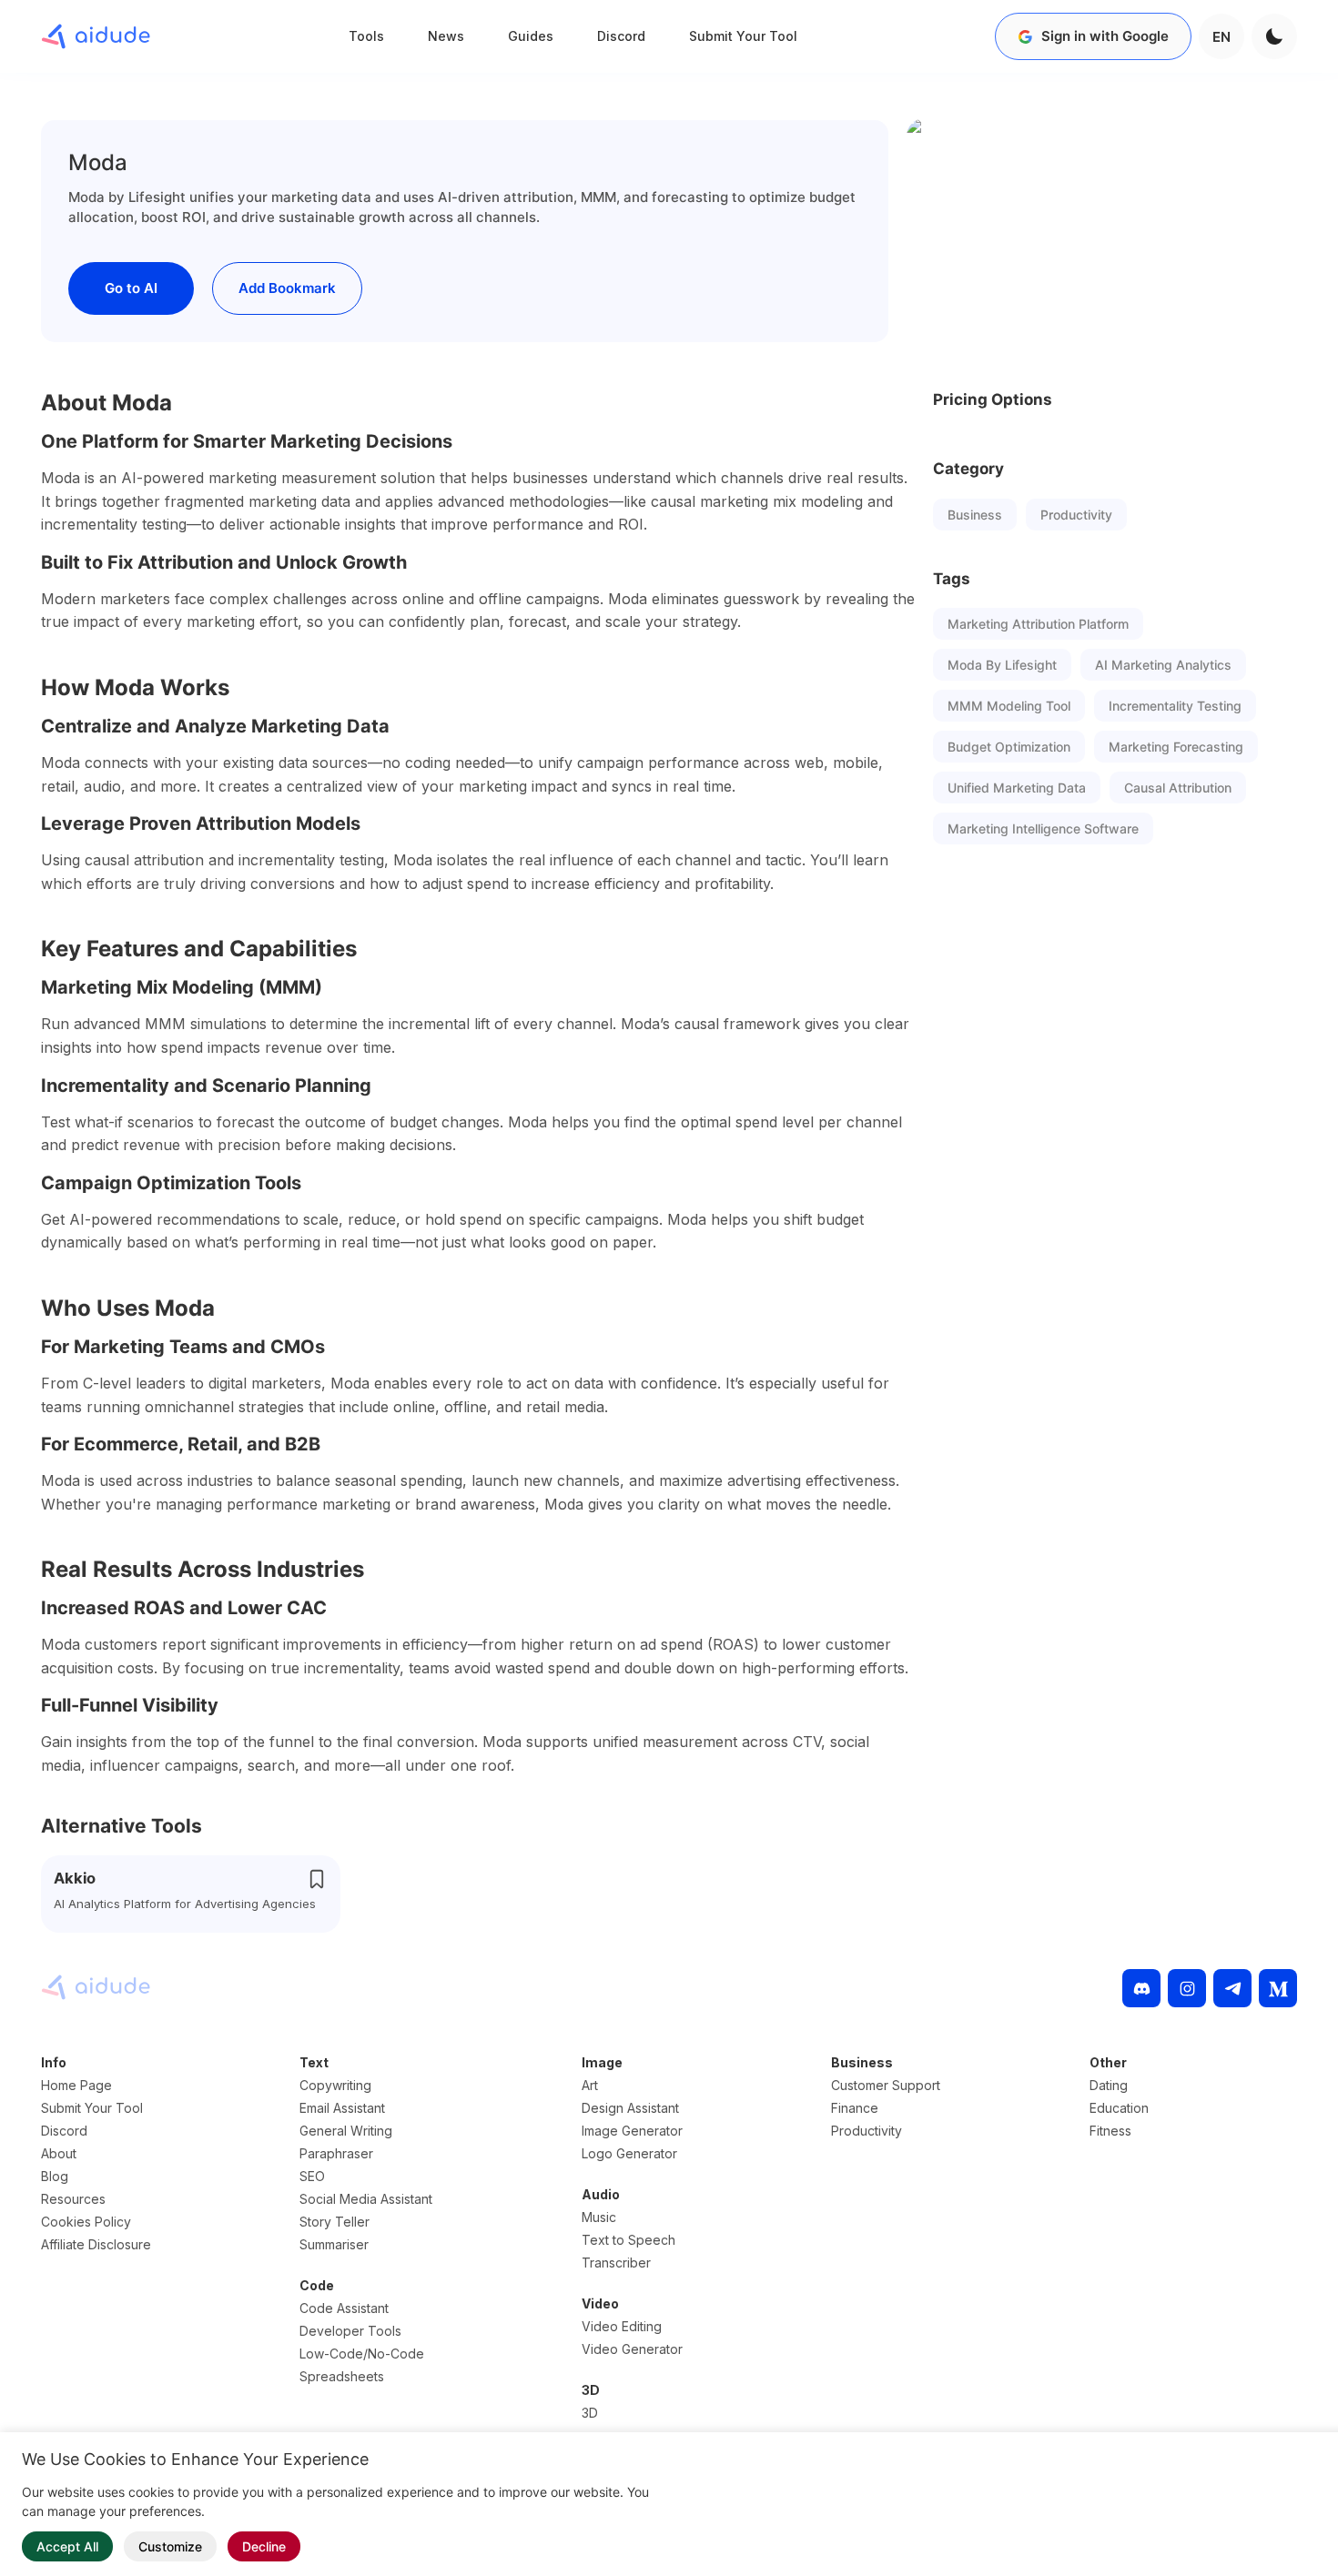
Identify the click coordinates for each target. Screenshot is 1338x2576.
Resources (73, 2199)
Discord (621, 36)
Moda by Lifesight (1002, 665)
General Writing (346, 2131)
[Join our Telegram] (1232, 1988)
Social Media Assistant (366, 2199)
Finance (855, 2108)
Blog (55, 2176)
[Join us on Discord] (1141, 1988)
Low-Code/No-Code (362, 2354)
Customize (170, 2546)
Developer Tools (350, 2331)
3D (590, 2413)
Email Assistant (342, 2108)
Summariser (334, 2244)
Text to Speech (628, 2240)
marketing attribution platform (1038, 624)
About (59, 2153)
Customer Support (886, 2085)
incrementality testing (1175, 706)
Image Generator (632, 2131)
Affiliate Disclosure (96, 2244)
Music (599, 2217)
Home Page (76, 2085)
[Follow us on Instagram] (1187, 1988)
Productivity (1076, 515)
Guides (531, 36)
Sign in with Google (1105, 36)
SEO (312, 2176)
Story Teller (334, 2222)
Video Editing (622, 2326)
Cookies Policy (86, 2222)
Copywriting (335, 2085)
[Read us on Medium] (1278, 1988)
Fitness (1110, 2131)
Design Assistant (630, 2108)
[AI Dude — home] (96, 36)
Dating (1109, 2085)
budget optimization (1009, 747)
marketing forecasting (1176, 747)
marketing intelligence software (1043, 828)
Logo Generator (629, 2153)
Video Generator (632, 2349)
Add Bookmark (287, 288)
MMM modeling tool (1009, 706)
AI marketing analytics (1163, 665)
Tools (366, 36)
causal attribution (1178, 788)
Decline (264, 2546)
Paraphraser (336, 2153)
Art (590, 2085)
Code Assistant (344, 2308)
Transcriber (616, 2263)
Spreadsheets (342, 2376)
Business (975, 515)
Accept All (67, 2546)
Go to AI (131, 288)
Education (1119, 2108)
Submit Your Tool (743, 36)
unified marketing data (1017, 788)
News (446, 36)
